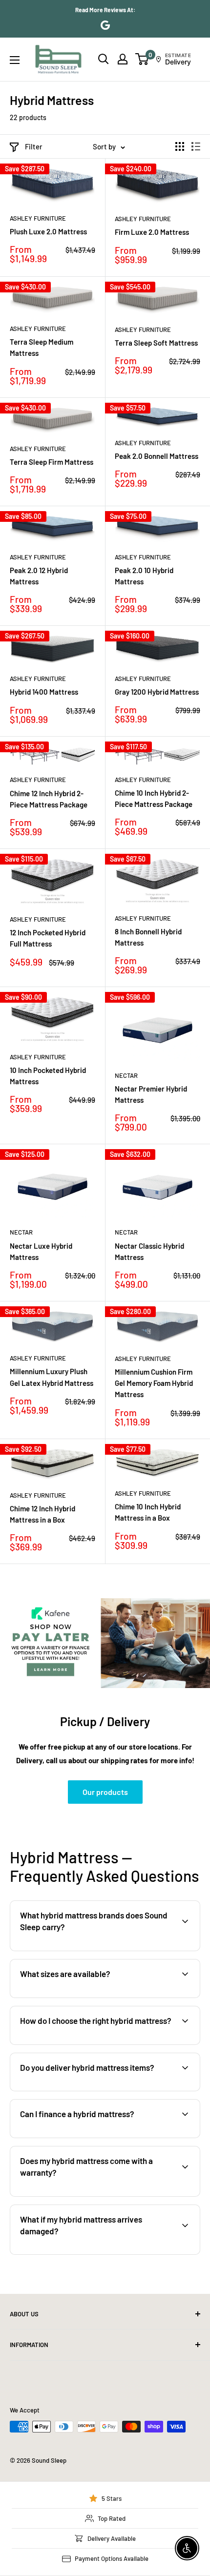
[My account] (123, 59)
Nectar (126, 1075)
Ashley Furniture (38, 218)
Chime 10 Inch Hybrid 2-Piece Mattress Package (154, 798)
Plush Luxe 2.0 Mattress (48, 231)
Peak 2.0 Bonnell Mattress (157, 456)
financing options (91, 2137)
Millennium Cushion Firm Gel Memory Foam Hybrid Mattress (154, 1383)
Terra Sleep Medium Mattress (42, 347)
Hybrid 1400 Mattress (44, 692)
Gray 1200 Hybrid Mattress (157, 692)
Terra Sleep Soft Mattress (156, 343)
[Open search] (104, 59)
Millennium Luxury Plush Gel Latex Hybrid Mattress (52, 1377)
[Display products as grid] (180, 146)
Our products (105, 1792)
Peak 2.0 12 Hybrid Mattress (39, 576)
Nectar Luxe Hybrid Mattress (41, 1251)
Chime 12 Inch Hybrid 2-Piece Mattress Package (49, 799)
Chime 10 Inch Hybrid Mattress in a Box (148, 1512)
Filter (34, 146)
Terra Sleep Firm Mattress (52, 462)
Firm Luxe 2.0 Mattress (152, 232)
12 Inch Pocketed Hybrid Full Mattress (48, 938)
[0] (142, 59)
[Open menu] (15, 60)
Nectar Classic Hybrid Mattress (149, 1251)
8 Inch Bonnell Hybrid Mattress (148, 937)
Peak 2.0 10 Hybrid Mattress (144, 576)
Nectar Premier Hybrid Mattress (151, 1094)
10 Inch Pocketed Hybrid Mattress (48, 1076)
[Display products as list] (196, 146)
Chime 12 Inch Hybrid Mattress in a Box (42, 1514)
